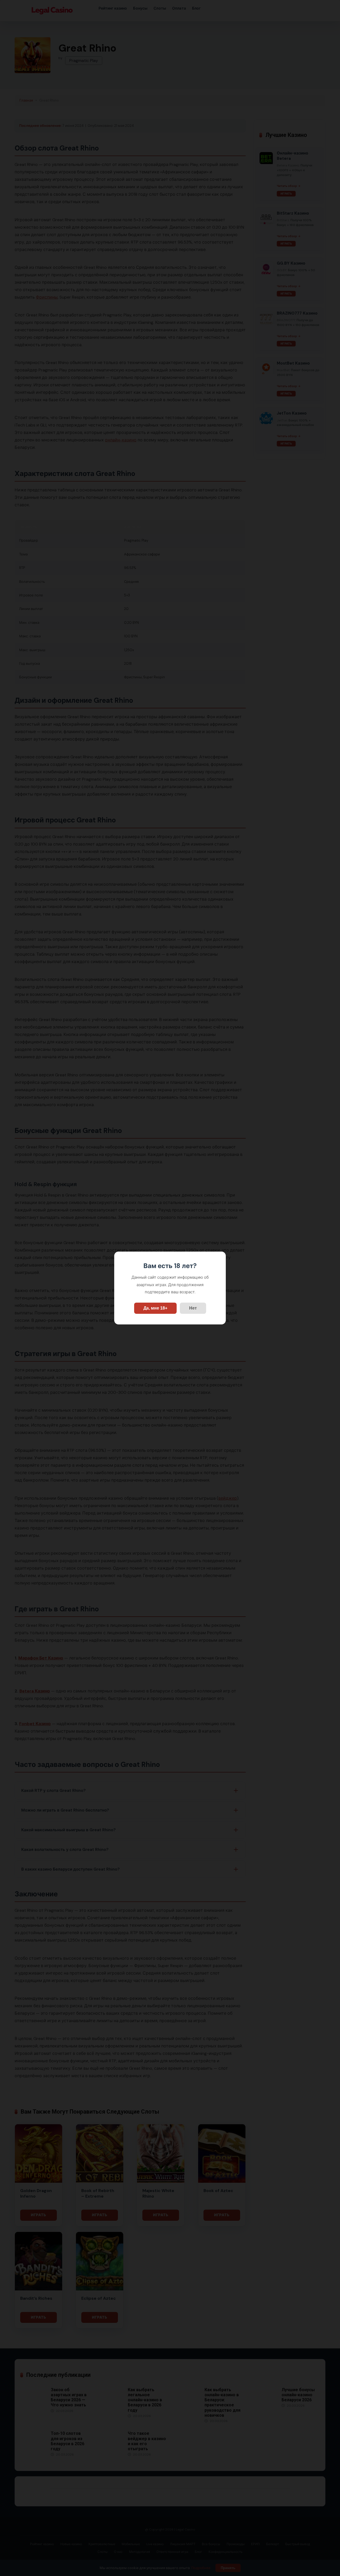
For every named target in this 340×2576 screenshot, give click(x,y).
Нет (193, 1308)
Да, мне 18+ (155, 1308)
